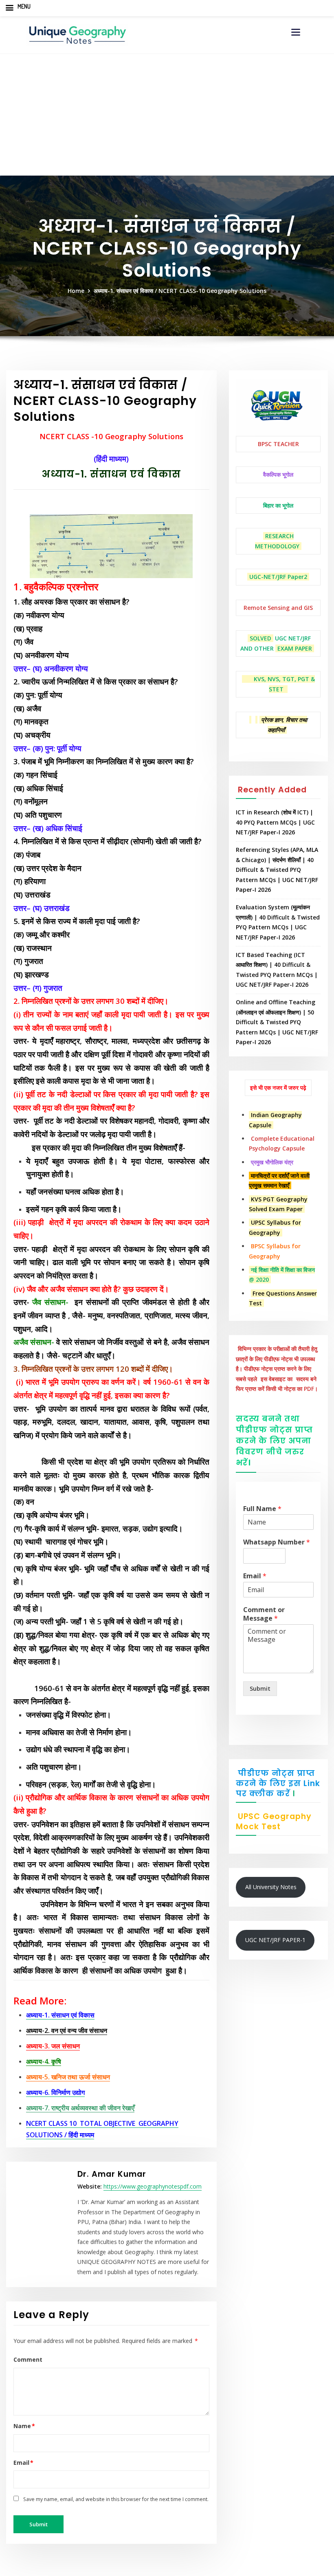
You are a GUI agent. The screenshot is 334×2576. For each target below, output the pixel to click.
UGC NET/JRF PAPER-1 (275, 1940)
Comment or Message (264, 1614)
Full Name (262, 1509)
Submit (260, 1688)
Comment (28, 2359)
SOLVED (260, 638)
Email (24, 2463)
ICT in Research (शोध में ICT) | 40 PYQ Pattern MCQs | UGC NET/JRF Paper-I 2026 (275, 822)
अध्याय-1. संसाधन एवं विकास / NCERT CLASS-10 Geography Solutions (180, 291)
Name (24, 2426)
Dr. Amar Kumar (112, 2174)
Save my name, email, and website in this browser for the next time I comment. (116, 2499)
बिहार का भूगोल (278, 505)
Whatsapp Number (277, 1542)
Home (76, 291)
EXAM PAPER (295, 648)
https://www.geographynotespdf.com (153, 2186)
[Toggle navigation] (296, 32)
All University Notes (271, 1887)
